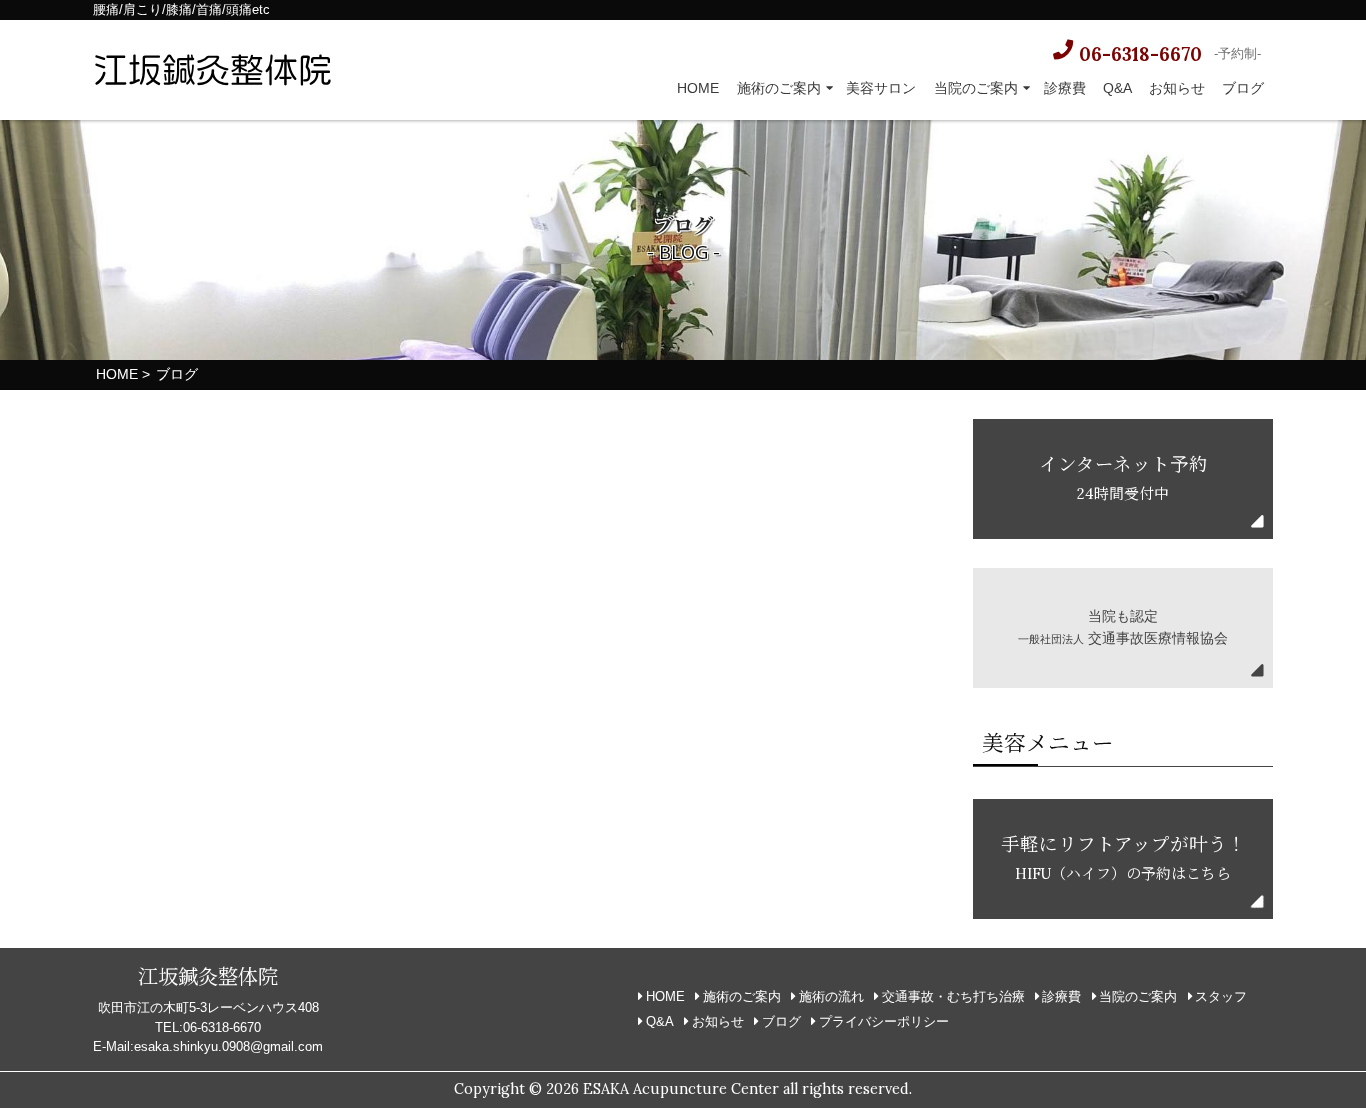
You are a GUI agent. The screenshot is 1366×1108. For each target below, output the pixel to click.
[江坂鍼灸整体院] (213, 74)
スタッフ (1221, 996)
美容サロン (881, 88)
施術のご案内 (779, 88)
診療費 (1065, 88)
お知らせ (1177, 88)
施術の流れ (831, 996)
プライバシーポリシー (884, 1021)
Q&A (1117, 88)
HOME (698, 88)
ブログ (1243, 88)
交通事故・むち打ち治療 (953, 996)
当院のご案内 (976, 88)
